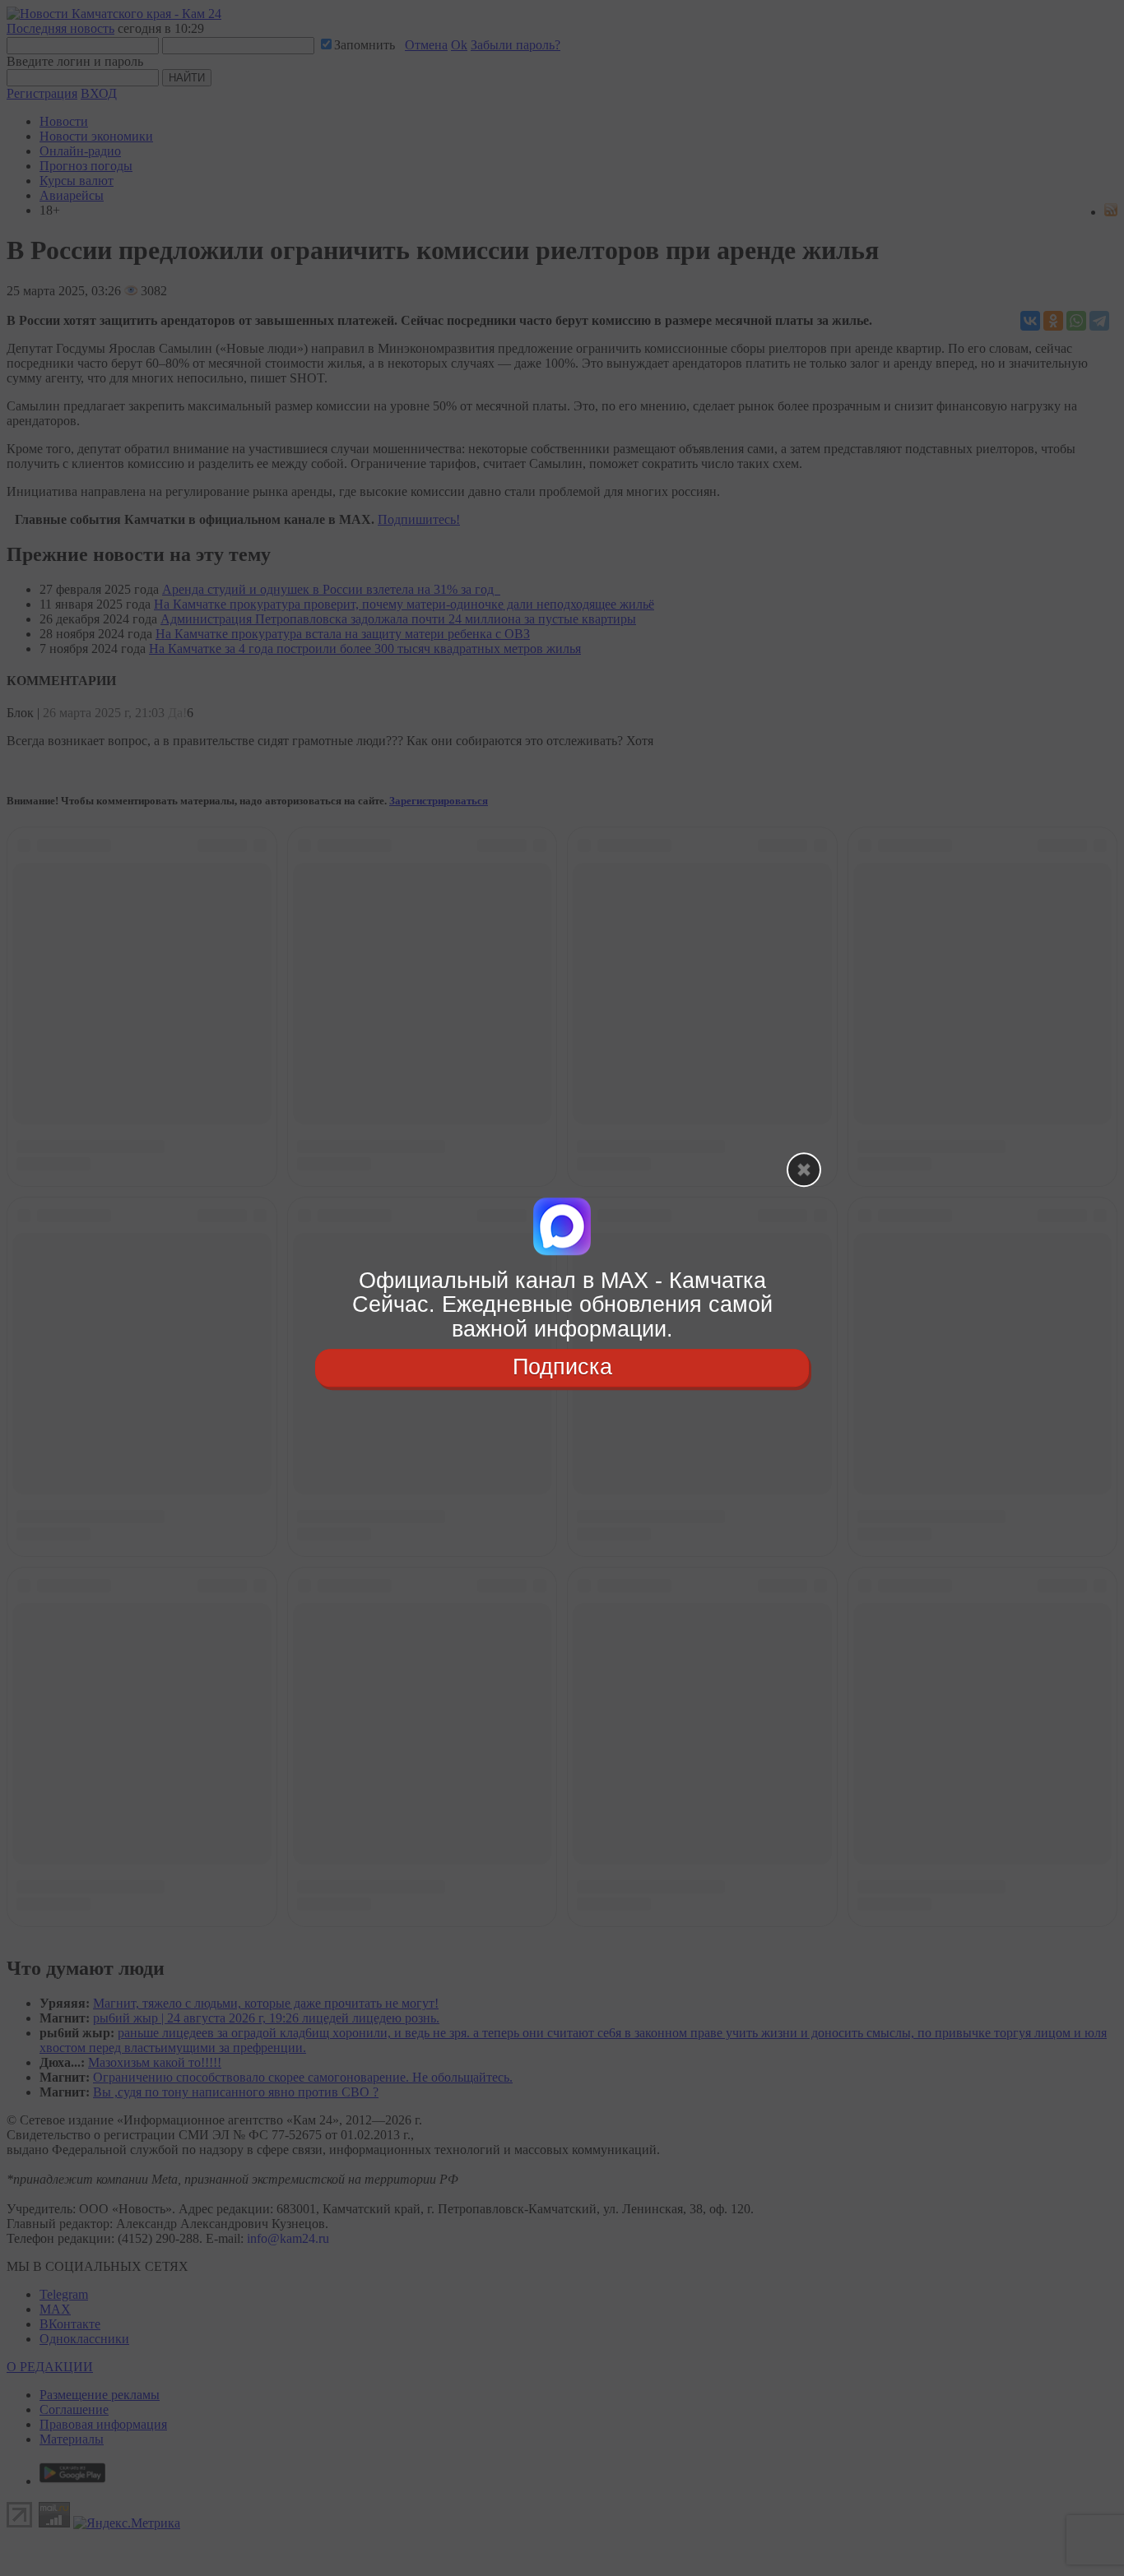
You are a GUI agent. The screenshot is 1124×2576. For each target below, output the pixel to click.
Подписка (562, 1367)
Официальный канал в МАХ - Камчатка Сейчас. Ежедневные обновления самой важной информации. (562, 1305)
